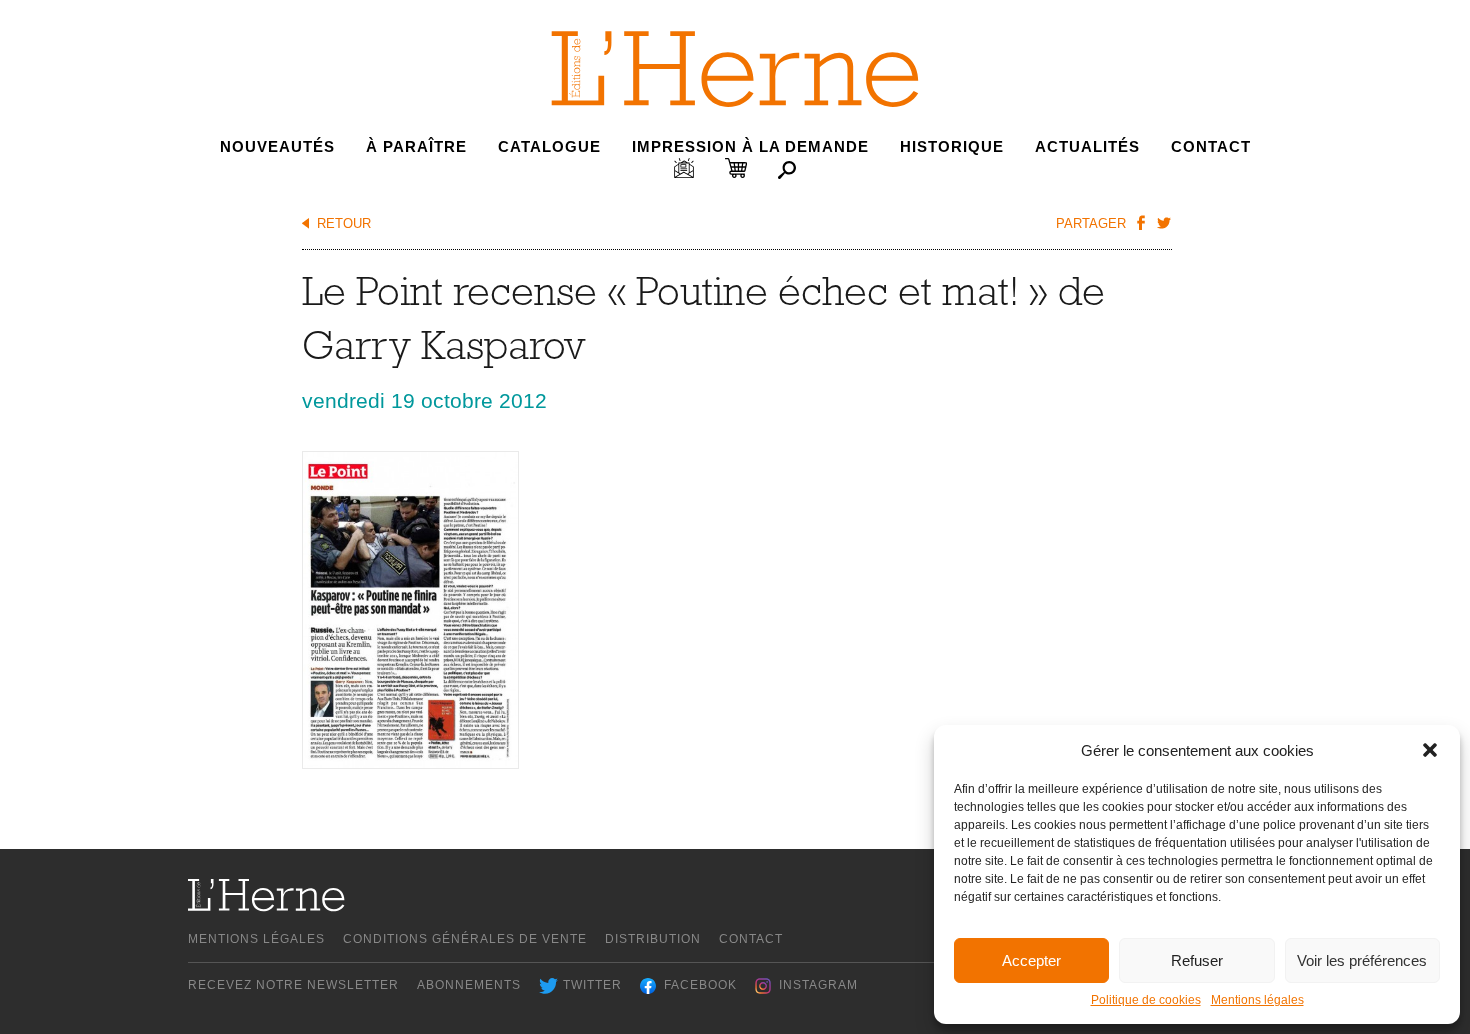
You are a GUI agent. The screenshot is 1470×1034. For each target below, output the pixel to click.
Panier (736, 168)
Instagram (818, 985)
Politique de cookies (1146, 1000)
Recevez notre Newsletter (293, 985)
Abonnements (469, 985)
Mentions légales (1257, 1000)
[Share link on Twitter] (1163, 222)
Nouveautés (277, 146)
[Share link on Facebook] (1140, 222)
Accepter (1031, 960)
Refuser (1197, 960)
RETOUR (344, 223)
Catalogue (549, 146)
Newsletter (684, 168)
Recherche (787, 170)
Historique (952, 146)
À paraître (416, 146)
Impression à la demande (750, 146)
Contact (1211, 146)
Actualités (1087, 146)
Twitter (592, 985)
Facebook (700, 985)
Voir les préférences (1362, 960)
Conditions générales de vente (465, 939)
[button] (1430, 750)
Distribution (653, 939)
